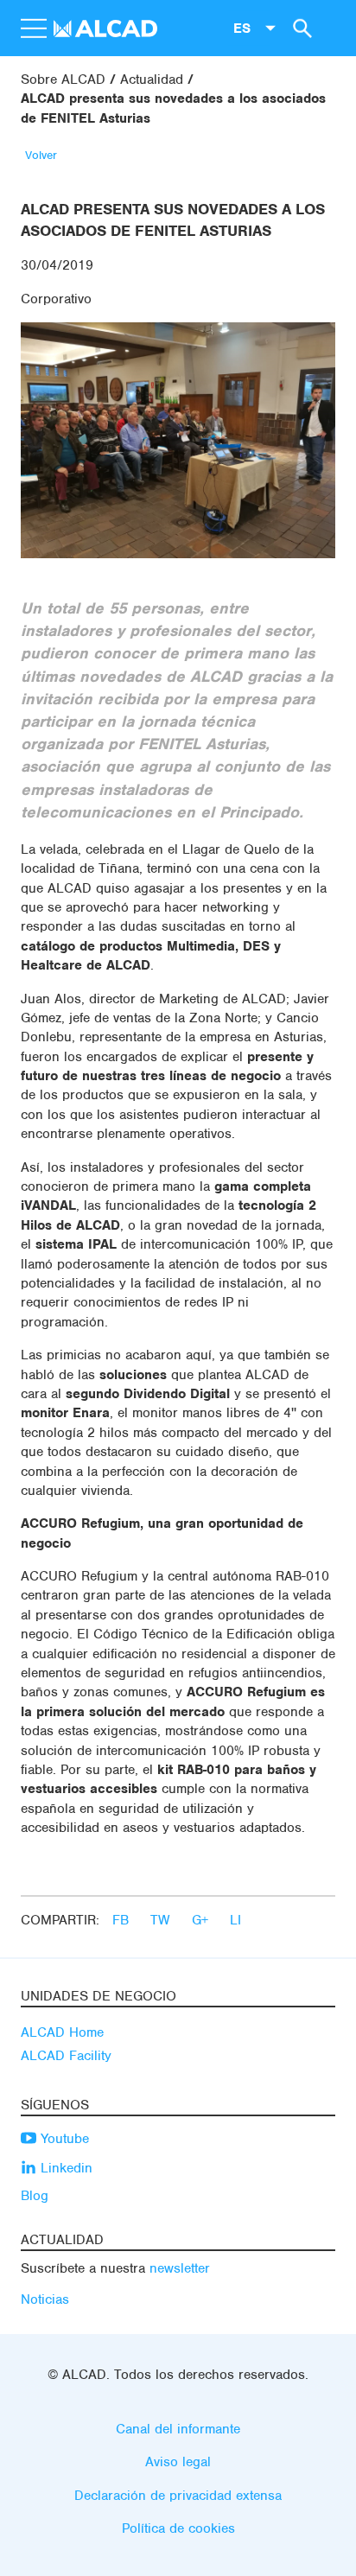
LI (235, 1920)
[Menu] (33, 29)
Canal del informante (178, 2429)
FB (123, 1920)
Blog (35, 2196)
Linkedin (64, 2168)
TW (162, 1920)
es (242, 28)
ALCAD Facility (66, 2056)
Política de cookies (178, 2528)
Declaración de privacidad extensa (178, 2496)
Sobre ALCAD (63, 80)
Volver (41, 155)
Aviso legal (178, 2462)
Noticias (45, 2299)
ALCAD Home (62, 2032)
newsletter (180, 2268)
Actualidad (152, 80)
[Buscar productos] (300, 28)
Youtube (63, 2139)
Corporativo (56, 299)
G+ (202, 1920)
